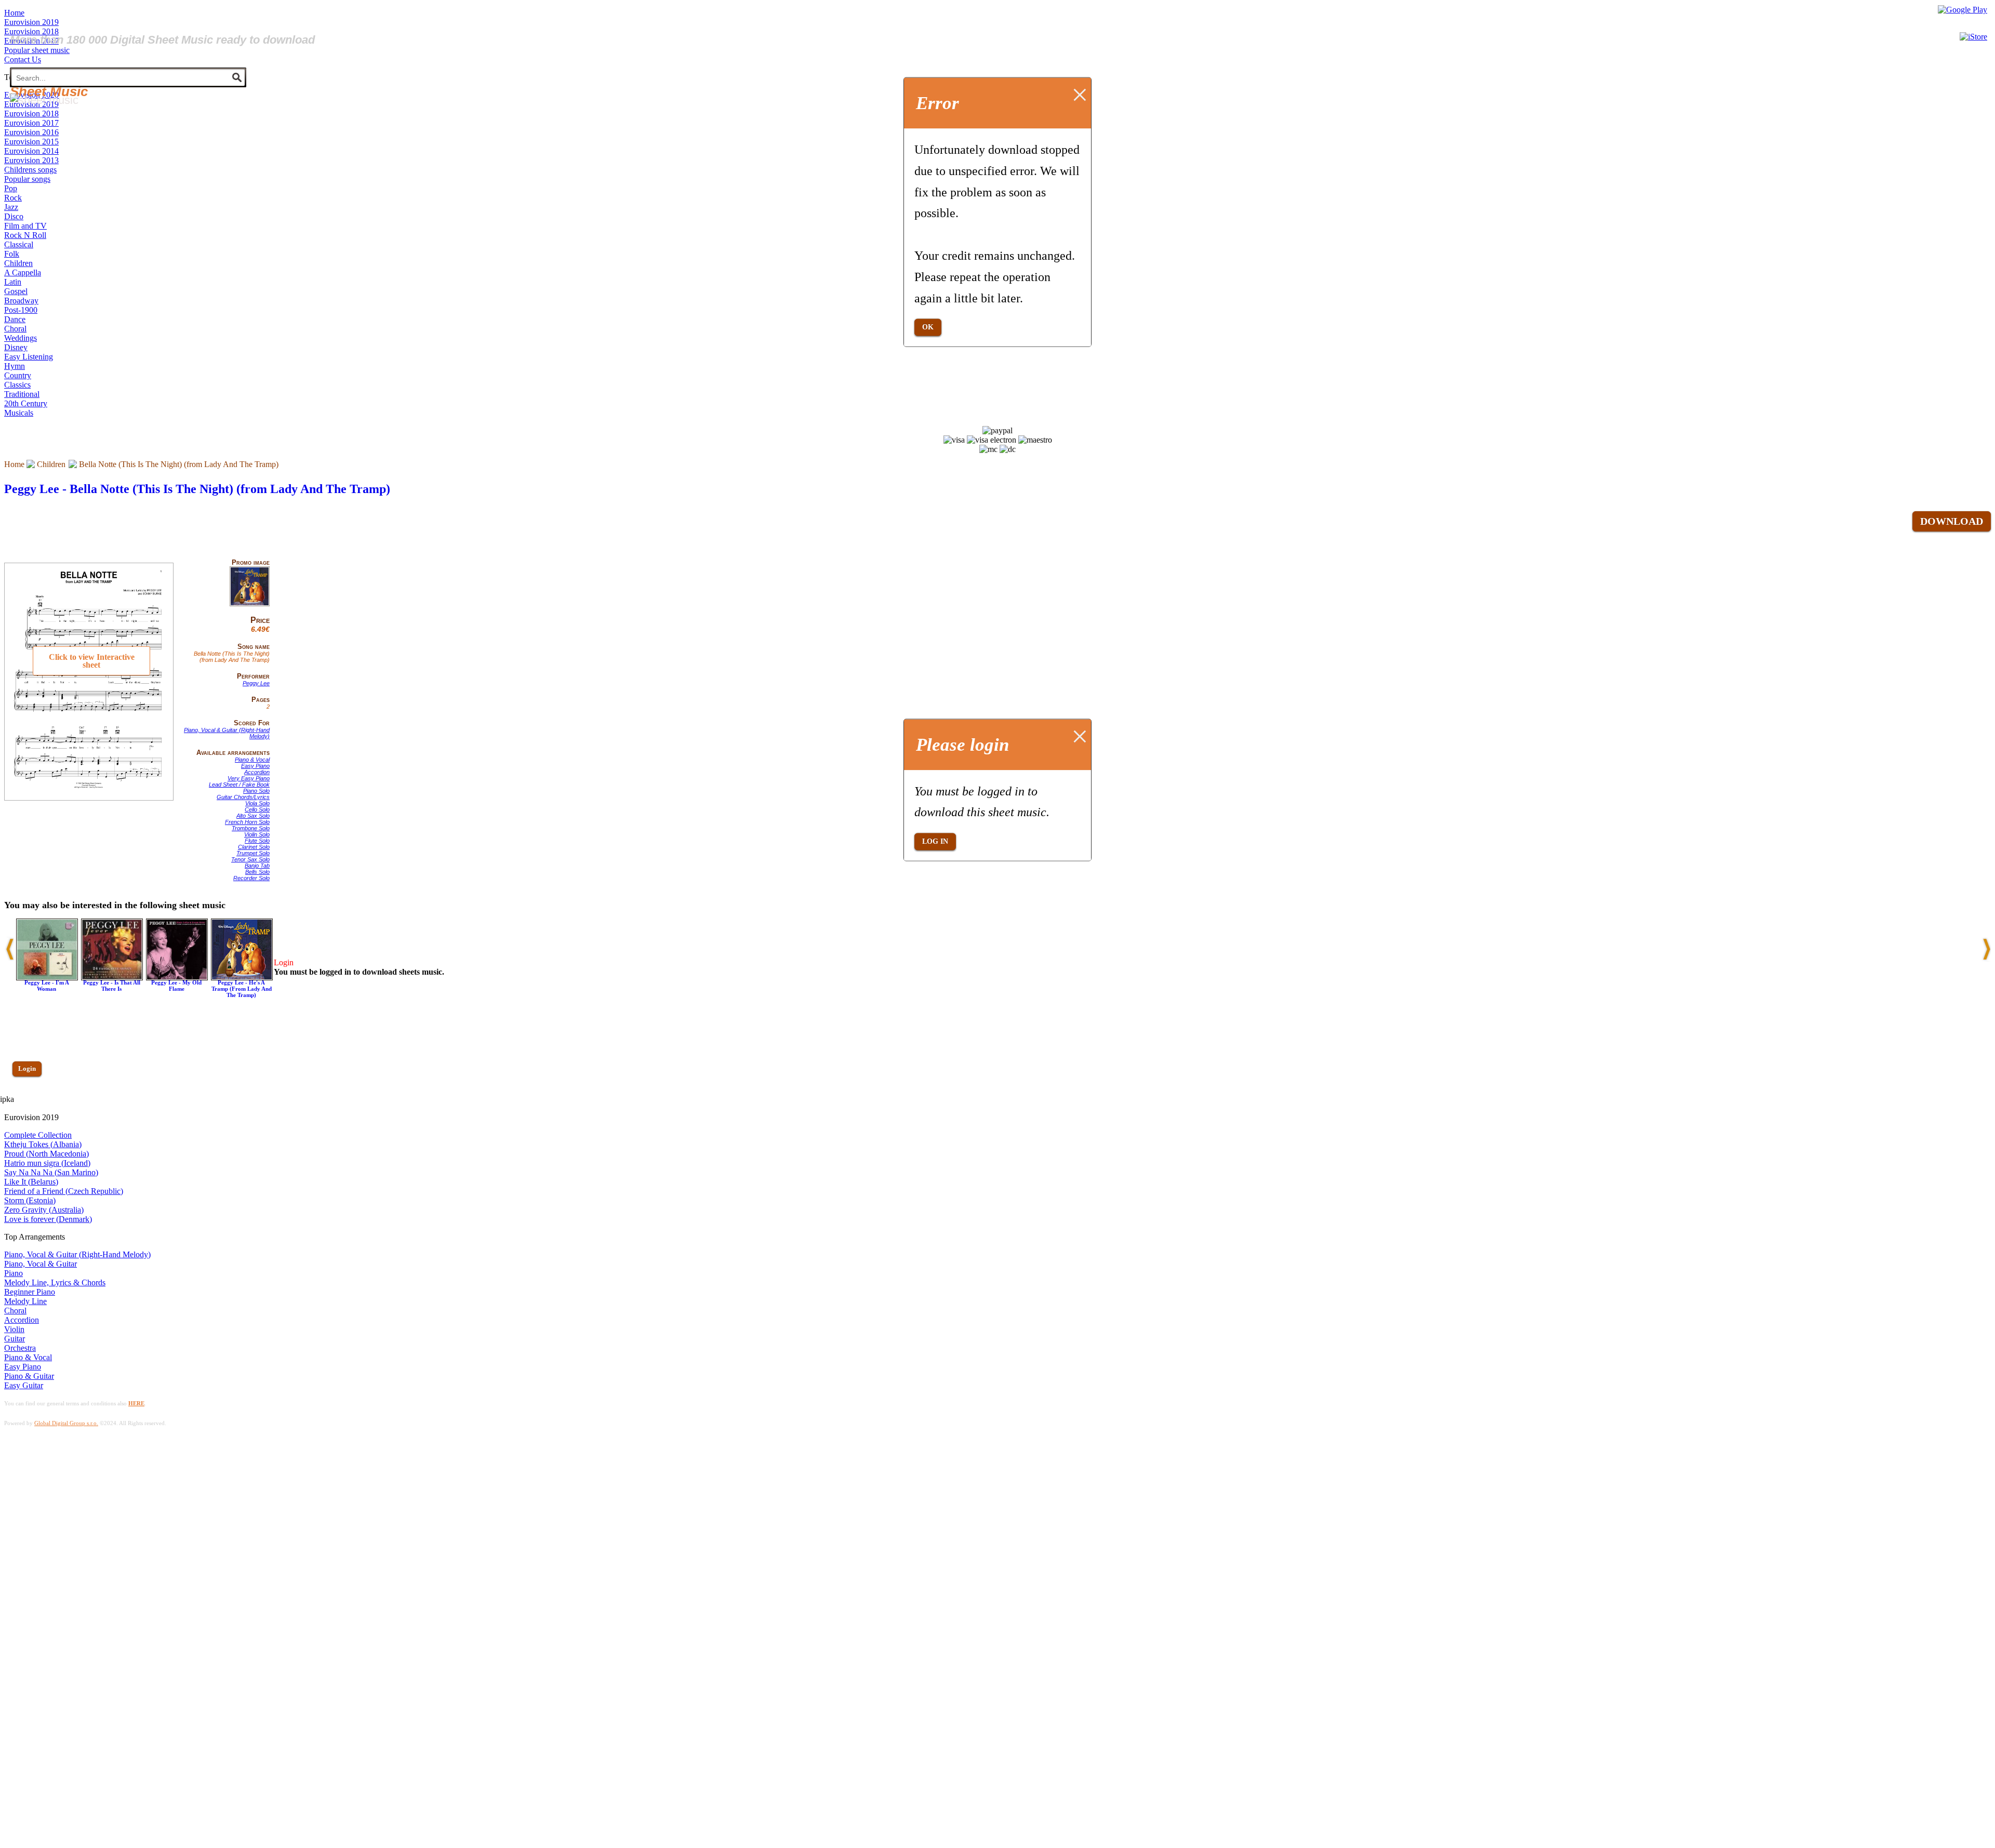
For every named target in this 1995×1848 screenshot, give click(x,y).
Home (14, 464)
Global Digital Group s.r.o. (66, 1423)
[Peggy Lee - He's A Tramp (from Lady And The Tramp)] (242, 978)
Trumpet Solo (253, 853)
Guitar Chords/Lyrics (243, 797)
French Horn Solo (247, 822)
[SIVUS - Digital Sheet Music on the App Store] (1973, 37)
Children (51, 464)
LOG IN (935, 841)
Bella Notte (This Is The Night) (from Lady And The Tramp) (179, 464)
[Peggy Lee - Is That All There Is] (112, 978)
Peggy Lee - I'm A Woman (47, 986)
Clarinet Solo (254, 847)
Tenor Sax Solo (250, 859)
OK (928, 327)
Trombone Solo (251, 828)
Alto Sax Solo (253, 816)
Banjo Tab (257, 866)
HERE (136, 1403)
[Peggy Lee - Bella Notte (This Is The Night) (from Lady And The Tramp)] (250, 604)
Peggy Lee (256, 683)
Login (27, 1068)
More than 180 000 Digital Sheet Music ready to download (162, 40)
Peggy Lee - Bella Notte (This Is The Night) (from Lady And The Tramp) (197, 489)
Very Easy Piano (249, 778)
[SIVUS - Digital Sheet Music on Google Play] (1963, 10)
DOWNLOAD (1952, 521)
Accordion (257, 772)
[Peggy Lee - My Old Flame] (177, 978)
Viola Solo (257, 803)
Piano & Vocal (252, 760)
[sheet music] (44, 100)
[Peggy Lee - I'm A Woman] (47, 978)
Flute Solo (257, 841)
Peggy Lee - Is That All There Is (112, 986)
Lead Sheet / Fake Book (239, 785)
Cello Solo (257, 809)
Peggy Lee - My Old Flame (176, 986)
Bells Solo (257, 872)
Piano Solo (256, 791)
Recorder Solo (251, 878)
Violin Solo (257, 834)
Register (30, 1099)
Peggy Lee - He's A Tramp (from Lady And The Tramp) (242, 989)
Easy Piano (255, 766)
